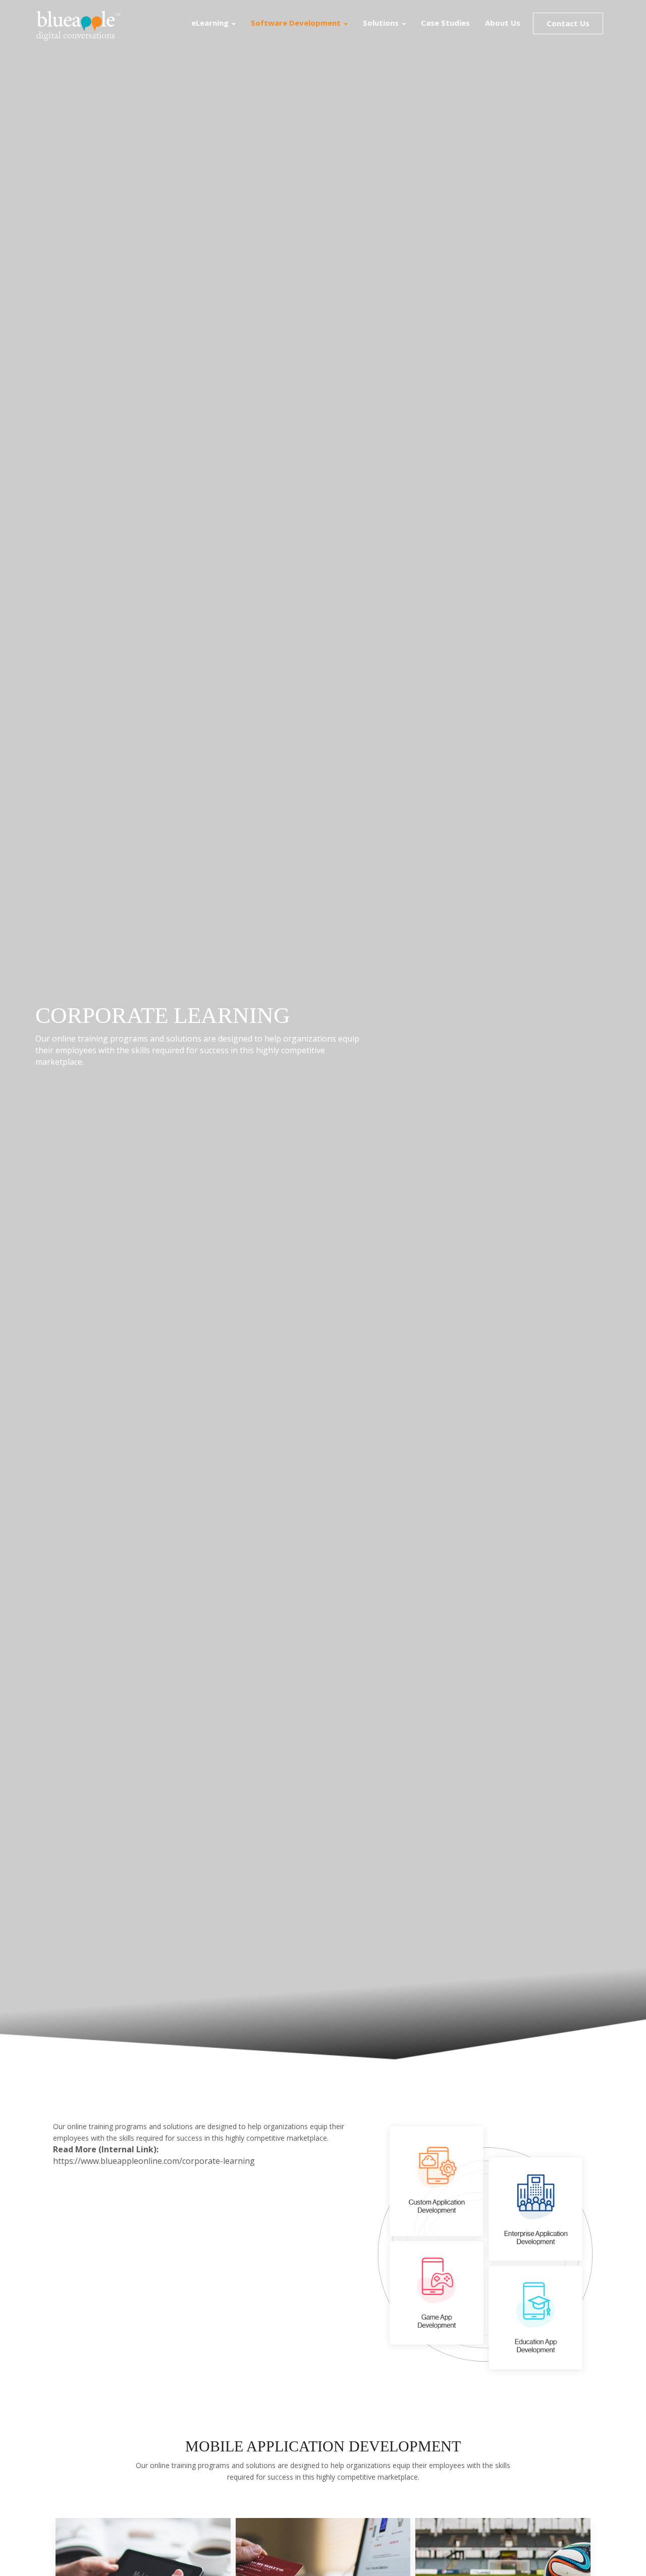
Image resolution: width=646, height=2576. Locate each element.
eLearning (211, 23)
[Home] (82, 25)
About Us (503, 23)
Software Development (297, 23)
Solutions (382, 23)
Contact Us (568, 23)
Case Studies (445, 23)
